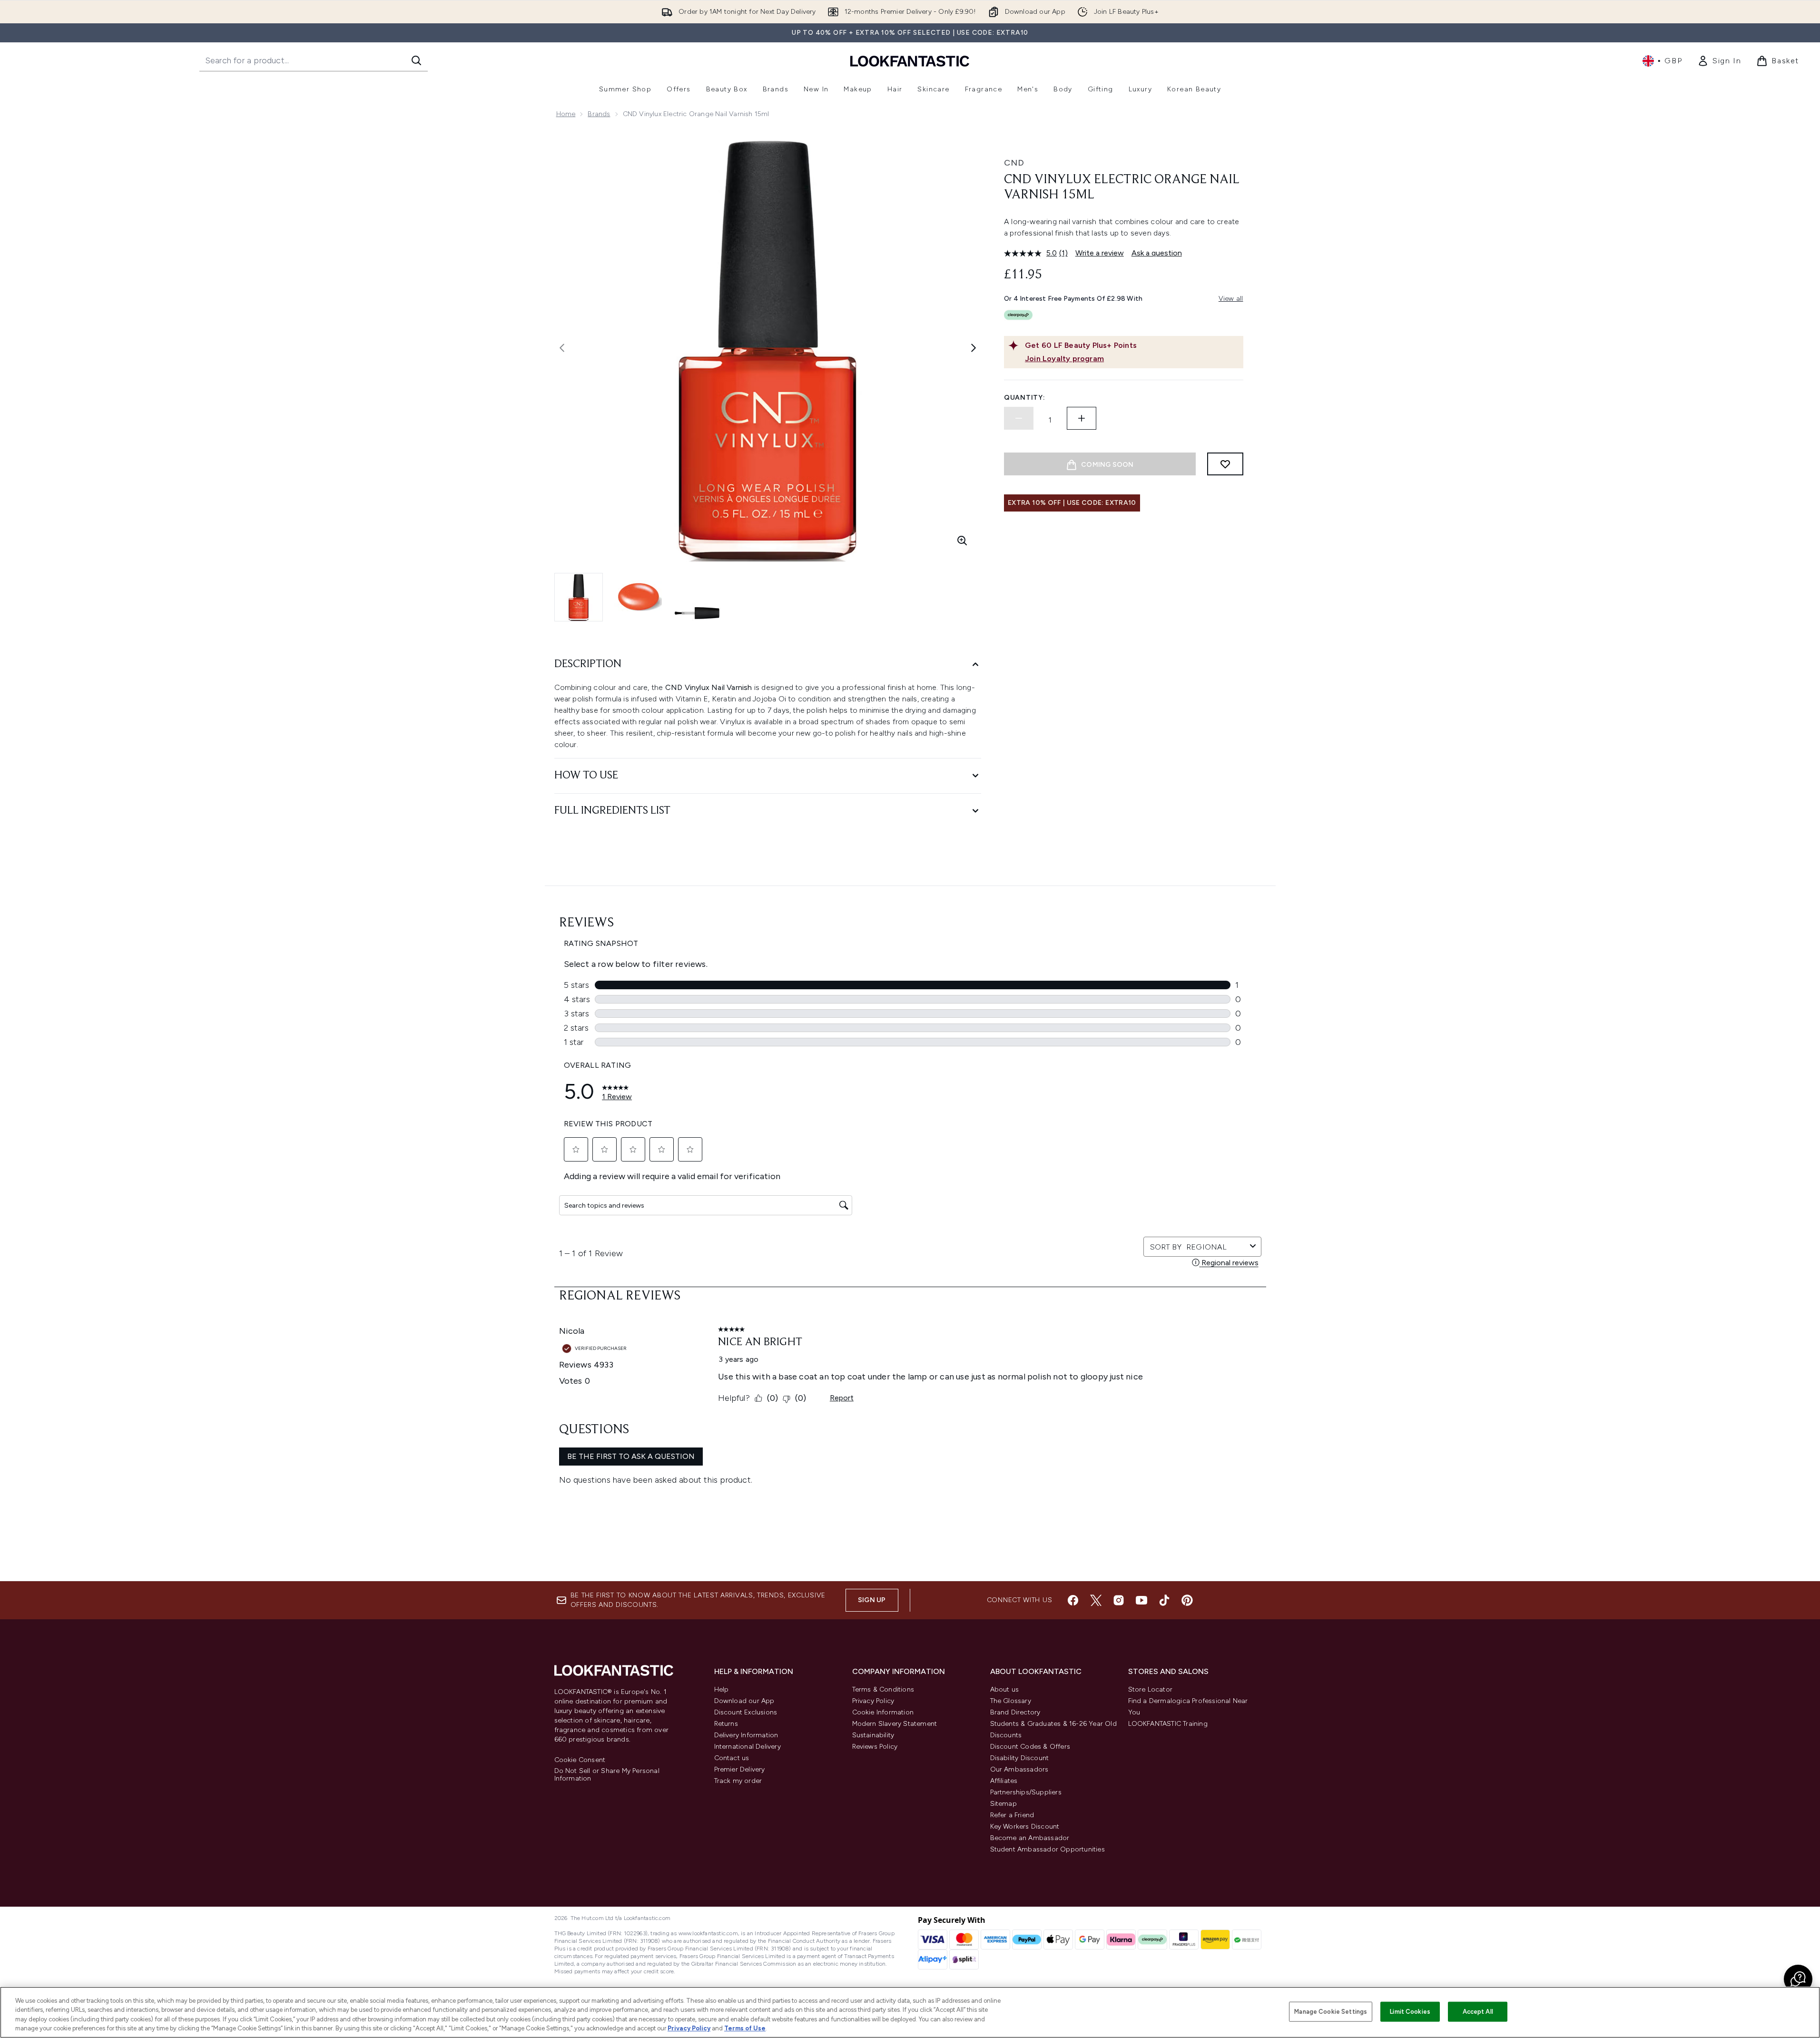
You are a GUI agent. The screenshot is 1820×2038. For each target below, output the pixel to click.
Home (566, 114)
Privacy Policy (873, 1701)
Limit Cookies (1410, 2012)
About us (1005, 1689)
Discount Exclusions (746, 1712)
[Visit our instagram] (1119, 1600)
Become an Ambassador (1030, 1838)
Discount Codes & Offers (1030, 1747)
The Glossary (1011, 1701)
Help (722, 1689)
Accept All (1478, 2012)
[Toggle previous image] (562, 348)
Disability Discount (1020, 1758)
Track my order (738, 1781)
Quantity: (1024, 398)
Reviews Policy (875, 1747)
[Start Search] (416, 60)
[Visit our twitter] (1096, 1600)
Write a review (1100, 253)
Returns (726, 1724)
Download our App (744, 1701)
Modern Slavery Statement (895, 1724)
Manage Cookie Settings (1331, 2012)
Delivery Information (746, 1735)
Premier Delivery (740, 1769)
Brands (599, 114)
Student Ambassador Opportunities (1048, 1849)
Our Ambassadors (1019, 1769)
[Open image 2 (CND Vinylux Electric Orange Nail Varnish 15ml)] (638, 597)
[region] (910, 2012)
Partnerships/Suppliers (1026, 1792)
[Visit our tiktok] (1164, 1600)
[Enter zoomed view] (962, 541)
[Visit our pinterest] (1187, 1600)
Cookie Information (883, 1712)
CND (1014, 163)
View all (1231, 299)
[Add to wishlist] (1225, 464)
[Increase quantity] (1082, 418)
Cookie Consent (580, 1760)
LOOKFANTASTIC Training (1168, 1724)
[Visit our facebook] (1073, 1600)
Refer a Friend (1012, 1815)
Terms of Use (745, 2028)
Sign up (872, 1600)
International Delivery (748, 1747)
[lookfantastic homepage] (910, 61)
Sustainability (873, 1735)
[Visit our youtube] (1141, 1600)
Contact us (732, 1758)
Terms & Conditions (883, 1689)
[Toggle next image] (974, 348)
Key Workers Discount (1025, 1826)
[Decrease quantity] (1019, 418)
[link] (1719, 61)
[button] (1798, 1979)
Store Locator (1151, 1689)
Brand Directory (1015, 1712)
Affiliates (1004, 1781)
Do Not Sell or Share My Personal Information (607, 1775)
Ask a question (1157, 253)
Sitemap (1003, 1804)
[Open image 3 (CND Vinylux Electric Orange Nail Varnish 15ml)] (697, 597)
